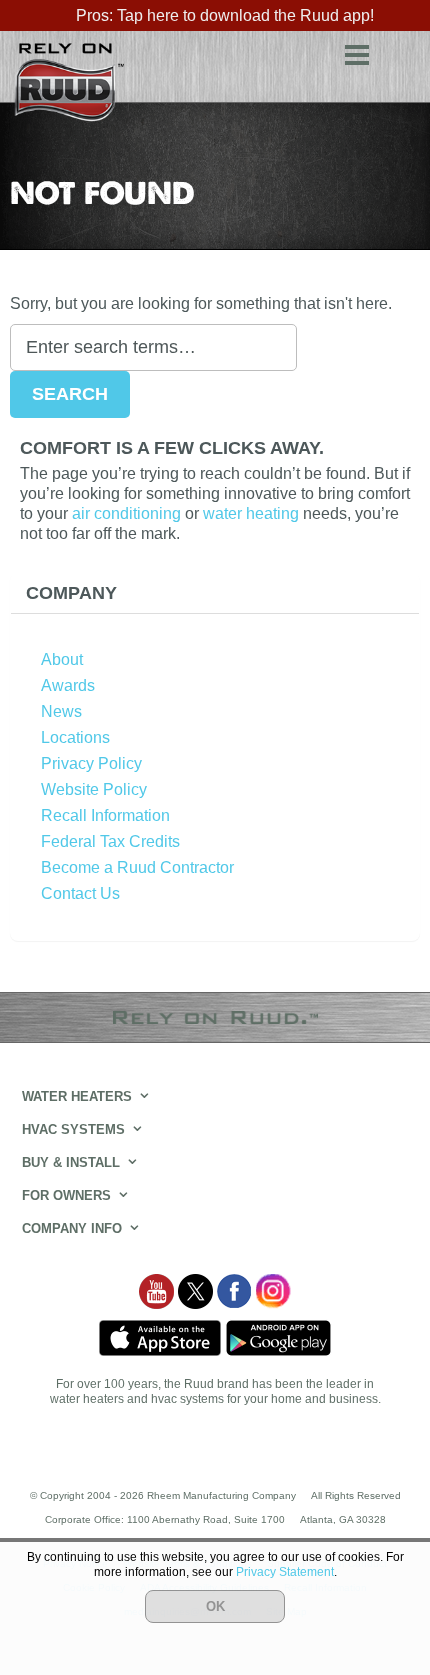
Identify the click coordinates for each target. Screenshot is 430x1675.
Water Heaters (77, 1096)
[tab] (215, 593)
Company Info (72, 1228)
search (400, 51)
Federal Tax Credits (110, 841)
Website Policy (94, 789)
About (62, 659)
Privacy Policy (91, 763)
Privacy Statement (285, 1572)
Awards (68, 685)
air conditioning (126, 513)
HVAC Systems (73, 1129)
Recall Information (105, 815)
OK (215, 1606)
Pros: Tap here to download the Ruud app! (225, 15)
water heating (251, 513)
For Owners (66, 1195)
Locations (75, 737)
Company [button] (71, 593)
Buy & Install (71, 1162)
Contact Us (80, 893)
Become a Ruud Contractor (137, 867)
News (61, 711)
